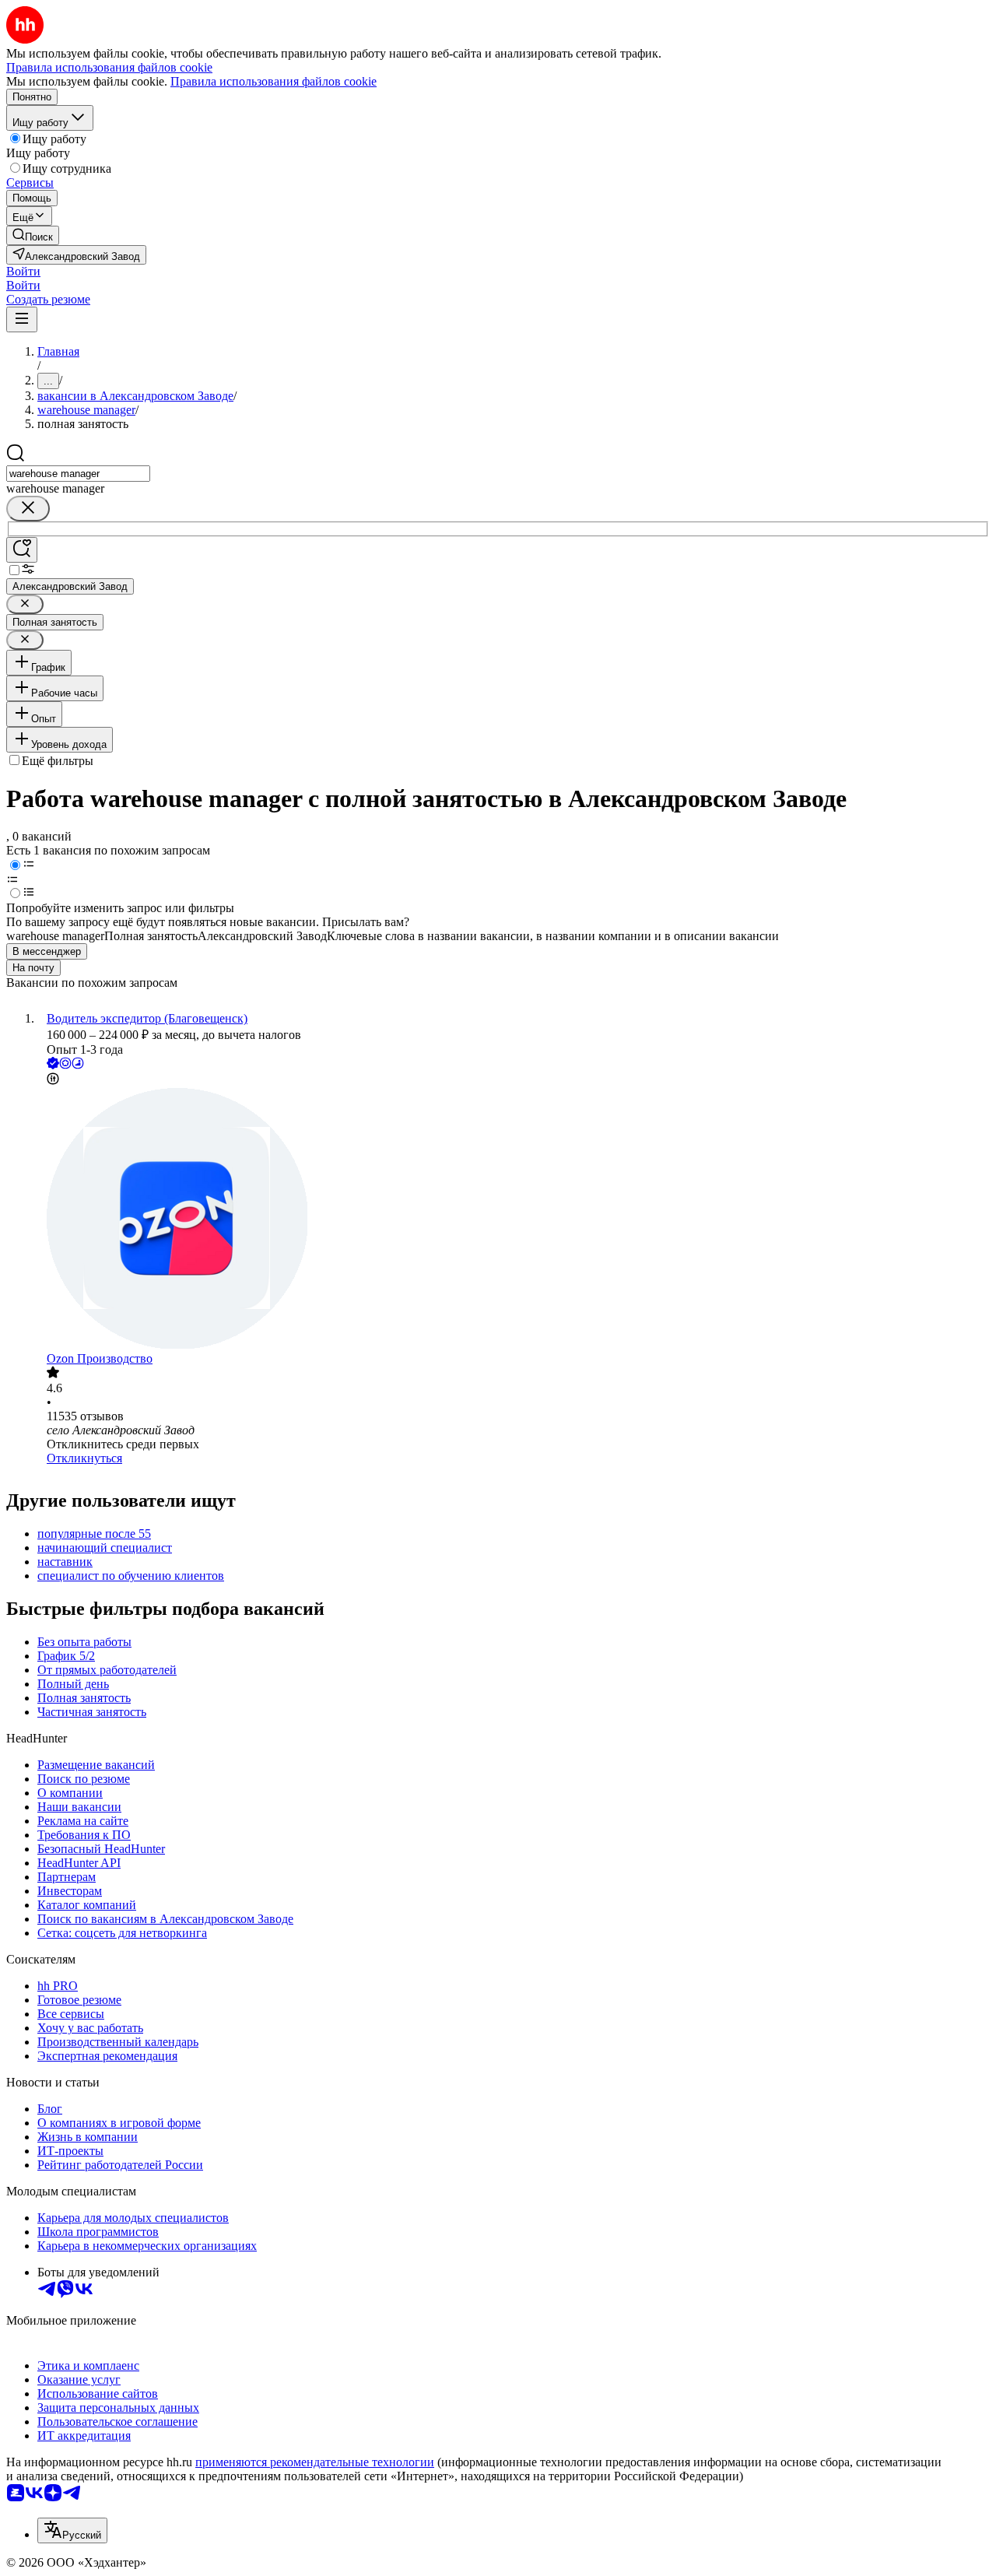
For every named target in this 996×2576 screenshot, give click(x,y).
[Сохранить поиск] (22, 550)
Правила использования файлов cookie (274, 81)
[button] (23, 271)
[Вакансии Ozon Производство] (514, 1220)
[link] (33, 235)
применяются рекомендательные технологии (315, 2462)
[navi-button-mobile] (22, 319)
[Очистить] (28, 509)
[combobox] (78, 474)
